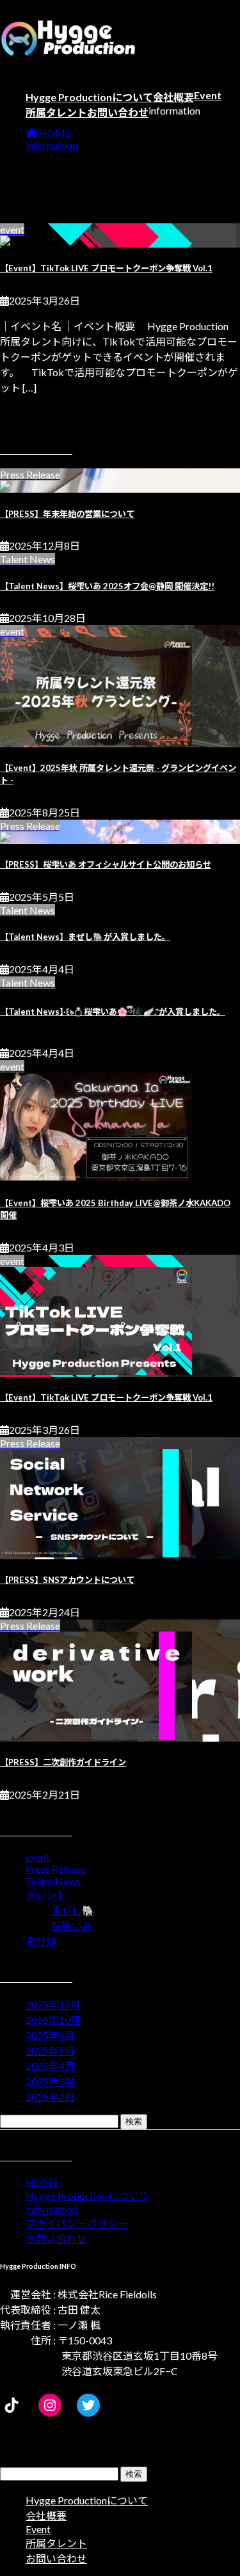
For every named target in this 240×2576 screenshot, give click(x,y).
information (52, 2209)
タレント (46, 1895)
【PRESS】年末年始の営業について (67, 514)
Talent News (53, 1881)
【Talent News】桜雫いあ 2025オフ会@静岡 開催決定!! (107, 586)
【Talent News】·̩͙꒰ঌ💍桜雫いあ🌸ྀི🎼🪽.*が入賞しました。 (113, 1012)
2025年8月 (50, 2035)
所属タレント (56, 2543)
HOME (42, 2182)
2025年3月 (50, 2081)
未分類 (41, 1941)
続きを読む (26, 413)
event (38, 1856)
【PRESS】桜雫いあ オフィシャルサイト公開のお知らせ (106, 864)
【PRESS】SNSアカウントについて (67, 1580)
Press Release (56, 1869)
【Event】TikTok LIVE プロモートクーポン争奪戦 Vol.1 (106, 268)
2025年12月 (53, 2004)
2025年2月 (50, 2096)
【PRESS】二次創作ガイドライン (63, 1762)
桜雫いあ (72, 1926)
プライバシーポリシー (77, 2223)
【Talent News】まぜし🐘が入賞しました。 (85, 937)
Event (38, 2529)
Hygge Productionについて (87, 2500)
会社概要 (46, 2516)
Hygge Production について (88, 2196)
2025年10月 (53, 2020)
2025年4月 (50, 2066)
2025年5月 (50, 2050)
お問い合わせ (56, 2238)
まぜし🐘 (73, 1910)
